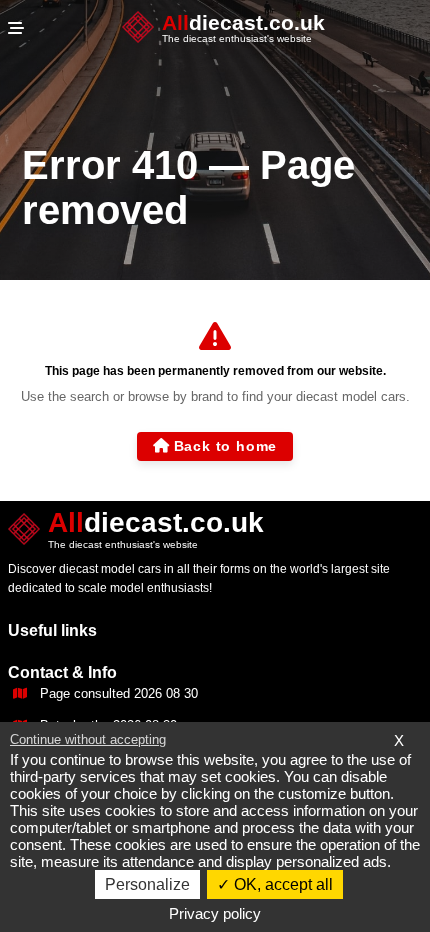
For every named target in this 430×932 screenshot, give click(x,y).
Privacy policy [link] (215, 913)
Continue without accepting (88, 739)
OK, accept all (281, 884)
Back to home (226, 446)
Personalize (147, 884)
